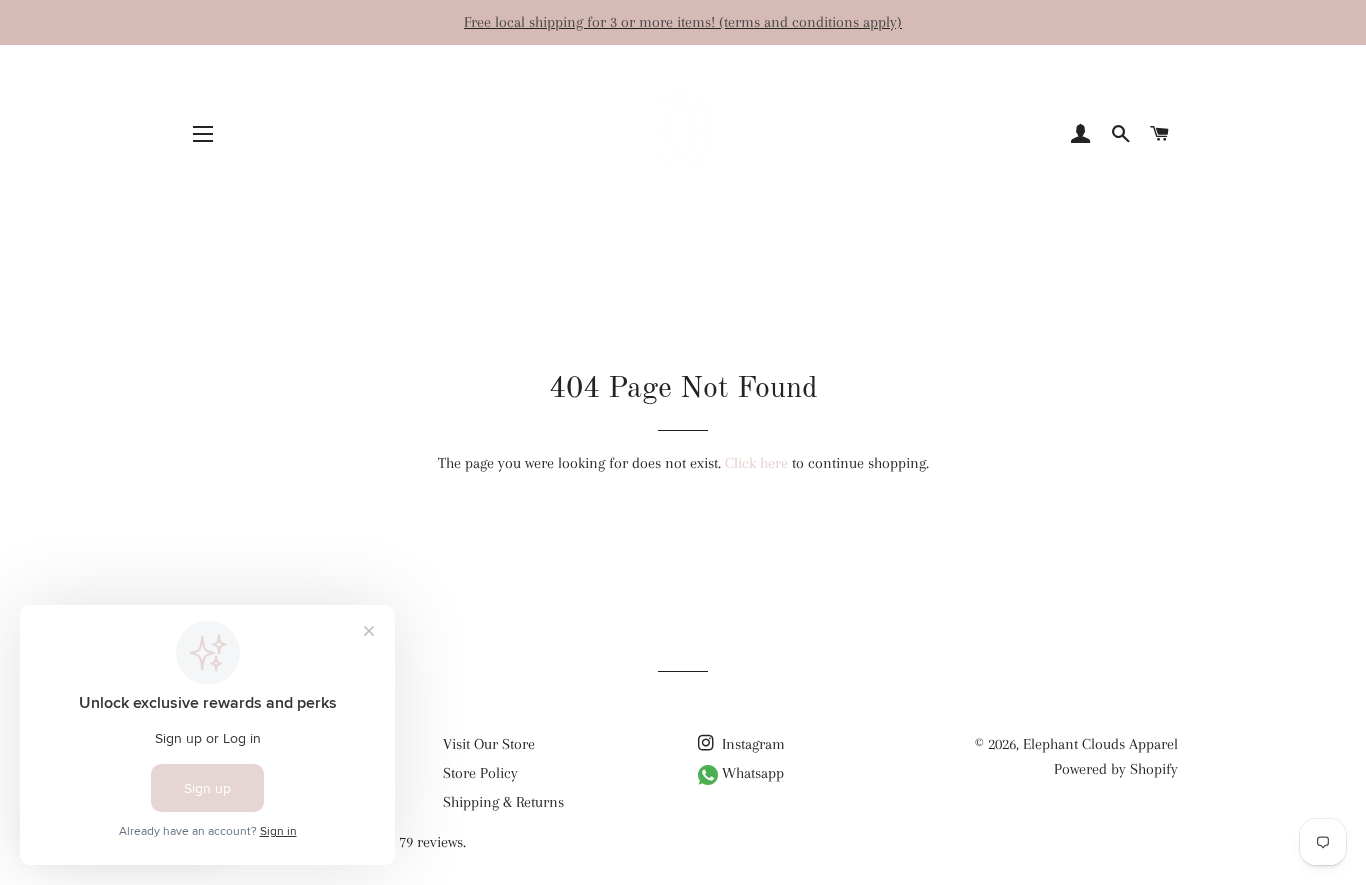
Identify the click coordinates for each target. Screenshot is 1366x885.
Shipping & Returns (503, 802)
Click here (756, 463)
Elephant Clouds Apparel (1100, 744)
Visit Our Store (489, 744)
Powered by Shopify (1116, 769)
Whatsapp (751, 773)
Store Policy (480, 773)
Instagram (751, 744)
